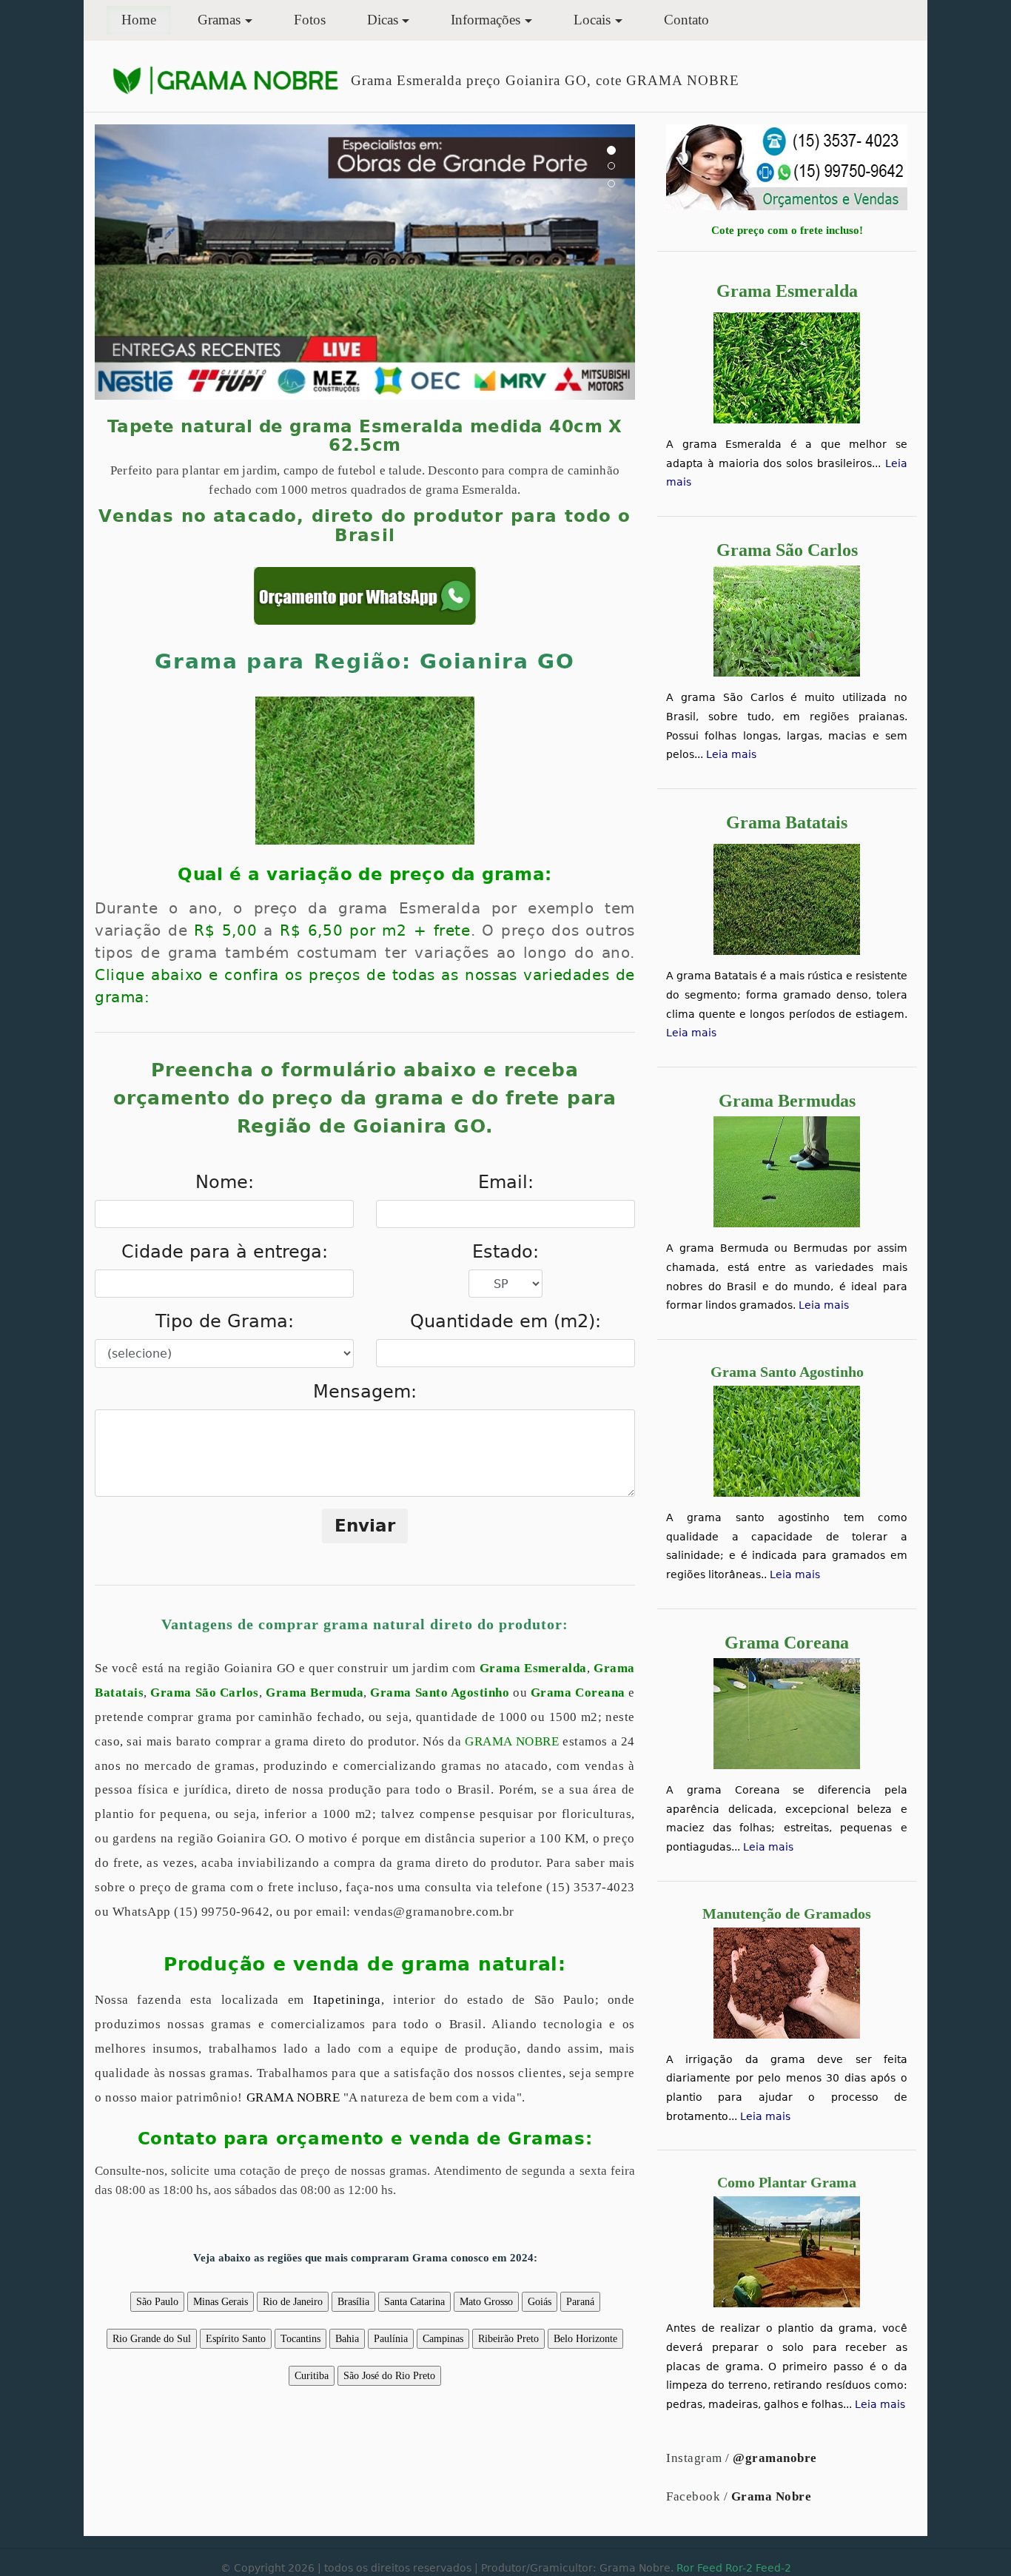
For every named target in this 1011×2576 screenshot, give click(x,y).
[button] (135, 262)
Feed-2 (773, 2568)
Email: (506, 1182)
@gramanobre (775, 2458)
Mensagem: (365, 1392)
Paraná (580, 2302)
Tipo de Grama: (225, 1321)
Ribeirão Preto (508, 2339)
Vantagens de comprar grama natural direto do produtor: (365, 1624)
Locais (592, 20)
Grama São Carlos (205, 1693)
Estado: (505, 1252)
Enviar (365, 1526)
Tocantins (300, 2339)
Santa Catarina (414, 2302)
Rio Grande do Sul (152, 2339)
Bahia (347, 2339)
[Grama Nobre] (225, 80)
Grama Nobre (772, 2496)
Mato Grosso (486, 2302)
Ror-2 (739, 2568)
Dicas (383, 20)
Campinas (443, 2339)
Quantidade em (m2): (505, 1321)
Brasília (353, 2302)
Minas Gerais (221, 2302)
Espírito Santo (236, 2339)
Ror (685, 2568)
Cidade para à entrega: (225, 1252)
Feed (710, 2568)
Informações (486, 20)
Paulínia (391, 2339)
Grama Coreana (578, 1693)
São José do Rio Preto (389, 2376)
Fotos (310, 20)
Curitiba (312, 2376)
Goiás (540, 2302)
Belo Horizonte (585, 2339)
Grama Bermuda (315, 1693)
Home (146, 19)
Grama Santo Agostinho (440, 1693)
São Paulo (157, 2302)
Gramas (219, 20)
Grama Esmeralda (533, 1668)
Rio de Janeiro (293, 2302)
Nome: (225, 1182)
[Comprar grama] (787, 166)
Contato (686, 20)
